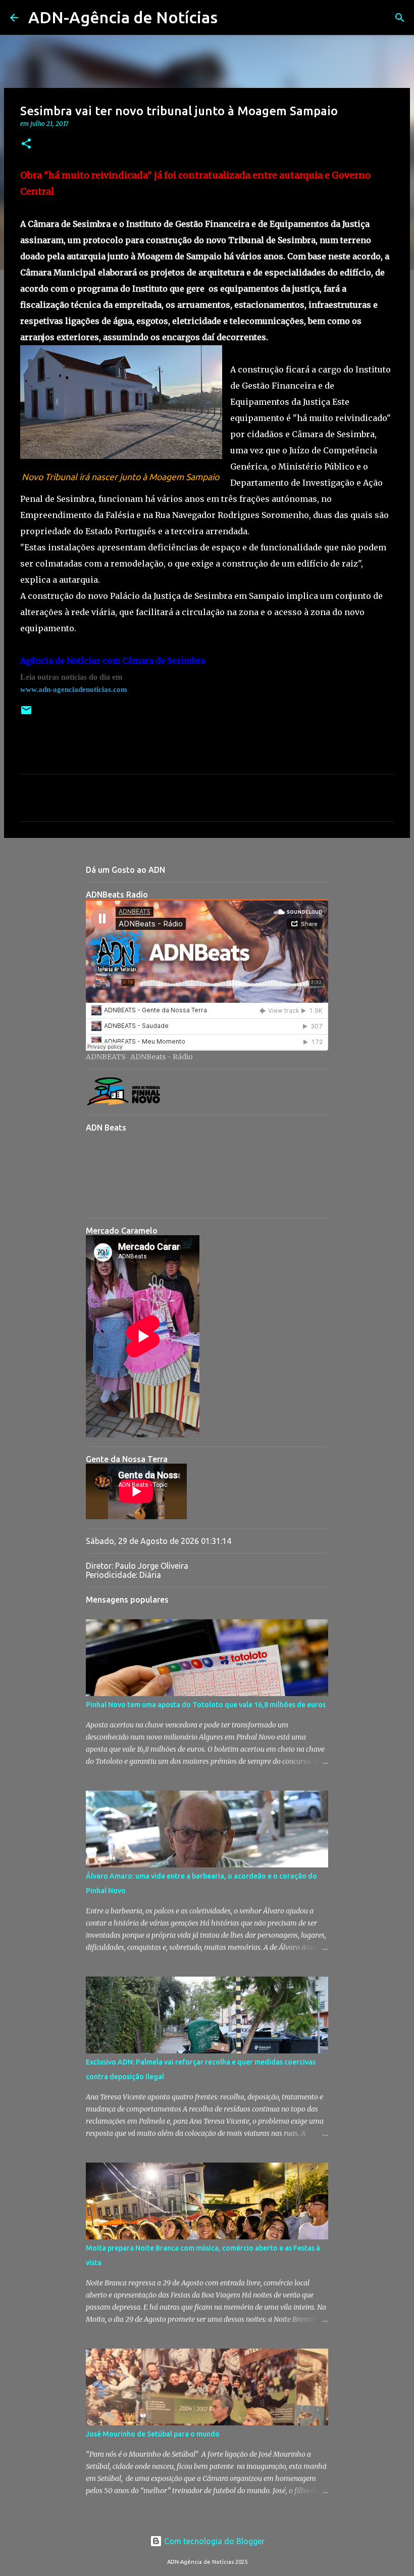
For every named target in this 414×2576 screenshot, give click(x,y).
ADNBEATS (106, 1057)
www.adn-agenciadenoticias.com (74, 689)
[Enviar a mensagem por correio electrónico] (26, 714)
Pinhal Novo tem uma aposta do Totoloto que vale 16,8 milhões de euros (206, 1705)
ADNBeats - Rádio (162, 1057)
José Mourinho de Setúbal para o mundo (153, 2434)
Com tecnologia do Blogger (213, 2541)
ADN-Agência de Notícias (123, 17)
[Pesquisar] (232, 18)
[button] (26, 144)
